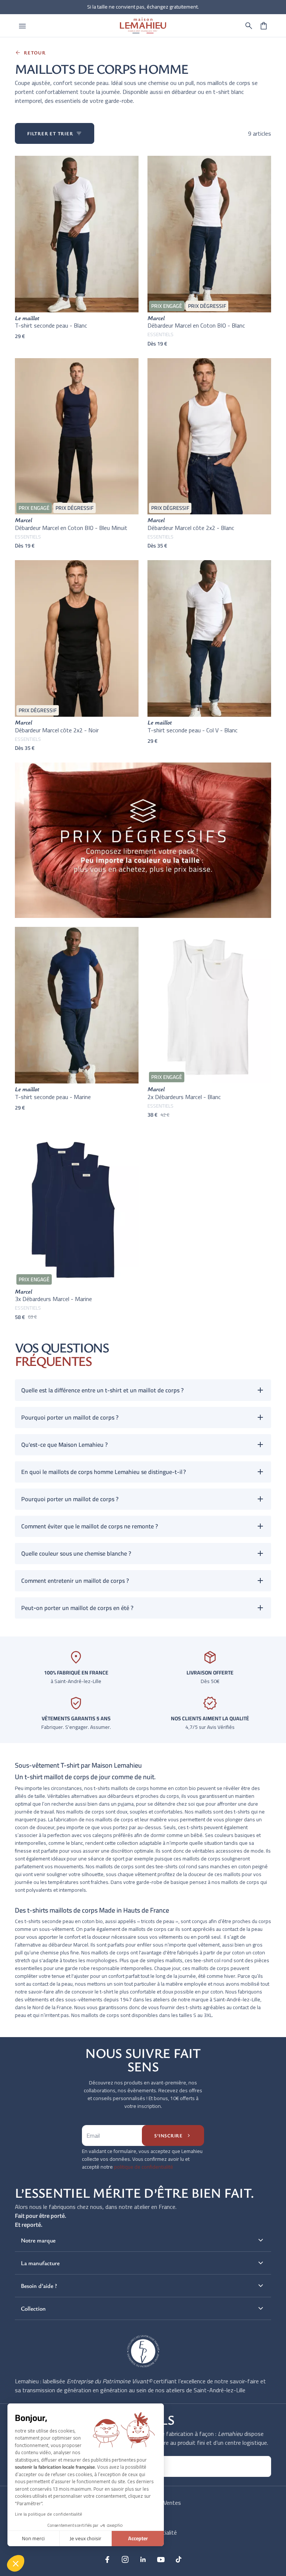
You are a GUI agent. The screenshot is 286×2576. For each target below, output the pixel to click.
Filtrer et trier (55, 133)
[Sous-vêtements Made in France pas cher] (143, 840)
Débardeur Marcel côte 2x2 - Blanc (191, 528)
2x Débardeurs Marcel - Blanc (184, 1097)
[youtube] (161, 2559)
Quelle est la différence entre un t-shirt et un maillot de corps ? (102, 1390)
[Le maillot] (77, 234)
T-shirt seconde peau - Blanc (51, 325)
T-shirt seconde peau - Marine (53, 1097)
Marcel (156, 318)
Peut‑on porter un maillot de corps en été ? (77, 1608)
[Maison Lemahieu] (143, 26)
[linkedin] (143, 2559)
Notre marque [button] (143, 2240)
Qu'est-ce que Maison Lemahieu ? (64, 1445)
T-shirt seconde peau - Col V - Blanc (193, 730)
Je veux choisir (85, 2538)
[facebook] (107, 2559)
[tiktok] (179, 2559)
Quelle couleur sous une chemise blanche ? (76, 1553)
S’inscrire (173, 2135)
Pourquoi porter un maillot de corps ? (70, 1417)
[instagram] (125, 2559)
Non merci (33, 2538)
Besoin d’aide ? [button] (143, 2286)
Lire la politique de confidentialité (49, 2514)
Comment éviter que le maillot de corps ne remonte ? (90, 1526)
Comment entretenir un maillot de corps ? (75, 1581)
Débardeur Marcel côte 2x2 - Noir (57, 730)
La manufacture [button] (143, 2263)
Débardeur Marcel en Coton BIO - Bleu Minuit (71, 528)
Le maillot (27, 318)
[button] (249, 26)
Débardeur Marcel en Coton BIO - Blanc (196, 325)
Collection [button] (143, 2308)
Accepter (138, 2538)
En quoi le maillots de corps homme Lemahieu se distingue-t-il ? (104, 1472)
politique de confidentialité (144, 2167)
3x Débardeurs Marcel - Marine (53, 1299)
